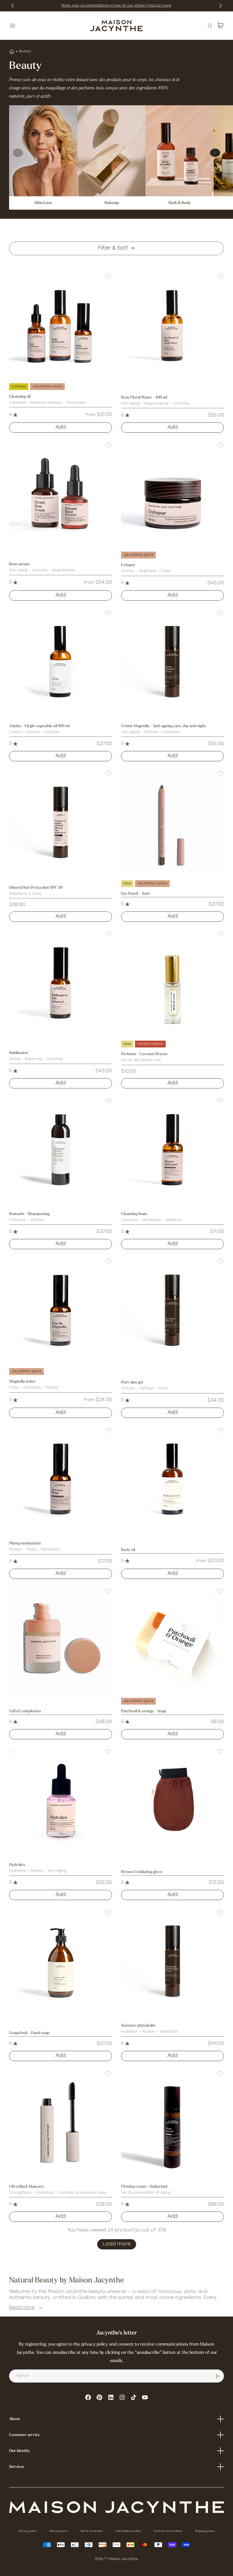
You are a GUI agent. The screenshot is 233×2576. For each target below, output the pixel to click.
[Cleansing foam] (172, 1149)
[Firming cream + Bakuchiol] (172, 2122)
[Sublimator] (61, 982)
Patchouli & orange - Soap (144, 1711)
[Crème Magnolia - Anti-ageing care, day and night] (172, 661)
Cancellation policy (129, 2531)
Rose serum (19, 564)
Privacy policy (28, 2531)
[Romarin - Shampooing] (61, 1149)
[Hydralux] (61, 1800)
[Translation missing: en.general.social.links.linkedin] (111, 2397)
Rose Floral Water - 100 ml (144, 398)
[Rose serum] (61, 493)
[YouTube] (145, 2397)
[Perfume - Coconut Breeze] (172, 982)
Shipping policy (205, 2531)
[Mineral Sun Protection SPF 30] (61, 822)
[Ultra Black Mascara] (61, 2122)
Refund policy (59, 2531)
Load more (117, 2244)
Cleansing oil (20, 397)
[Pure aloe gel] (172, 1310)
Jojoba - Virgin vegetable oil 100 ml (39, 726)
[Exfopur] (172, 493)
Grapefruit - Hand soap (29, 2033)
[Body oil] (172, 1478)
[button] (105, 280)
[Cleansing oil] (61, 325)
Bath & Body (180, 203)
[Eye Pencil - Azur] (172, 822)
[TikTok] (134, 2397)
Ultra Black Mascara (26, 2187)
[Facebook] (88, 2397)
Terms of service (92, 2531)
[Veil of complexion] (61, 1639)
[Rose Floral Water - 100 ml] (172, 325)
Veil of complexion (25, 1711)
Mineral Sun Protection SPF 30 (36, 888)
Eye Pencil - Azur (136, 894)
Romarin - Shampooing (29, 1214)
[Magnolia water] (61, 1310)
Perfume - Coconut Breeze (144, 1054)
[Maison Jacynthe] (116, 26)
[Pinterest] (99, 2397)
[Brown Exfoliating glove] (172, 1800)
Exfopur (128, 565)
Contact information (168, 2531)
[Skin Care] (43, 151)
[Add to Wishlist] (105, 280)
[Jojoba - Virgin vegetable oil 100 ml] (61, 661)
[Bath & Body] (180, 151)
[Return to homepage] (116, 2507)
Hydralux (17, 1865)
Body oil (128, 1550)
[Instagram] (122, 2397)
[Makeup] (111, 151)
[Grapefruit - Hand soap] (61, 1961)
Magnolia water (22, 1382)
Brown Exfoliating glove (142, 1872)
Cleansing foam (134, 1214)
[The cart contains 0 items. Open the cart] (220, 26)
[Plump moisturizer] (61, 1478)
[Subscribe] (218, 2376)
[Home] (12, 51)
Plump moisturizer (25, 1543)
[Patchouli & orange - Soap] (172, 1639)
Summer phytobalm (138, 2026)
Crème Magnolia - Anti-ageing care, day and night (163, 726)
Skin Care (43, 203)
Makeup (112, 203)
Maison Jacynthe (123, 2559)
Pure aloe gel (132, 1382)
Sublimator (19, 1053)
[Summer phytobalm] (172, 1961)
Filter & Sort (113, 248)
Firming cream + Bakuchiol (144, 2187)
